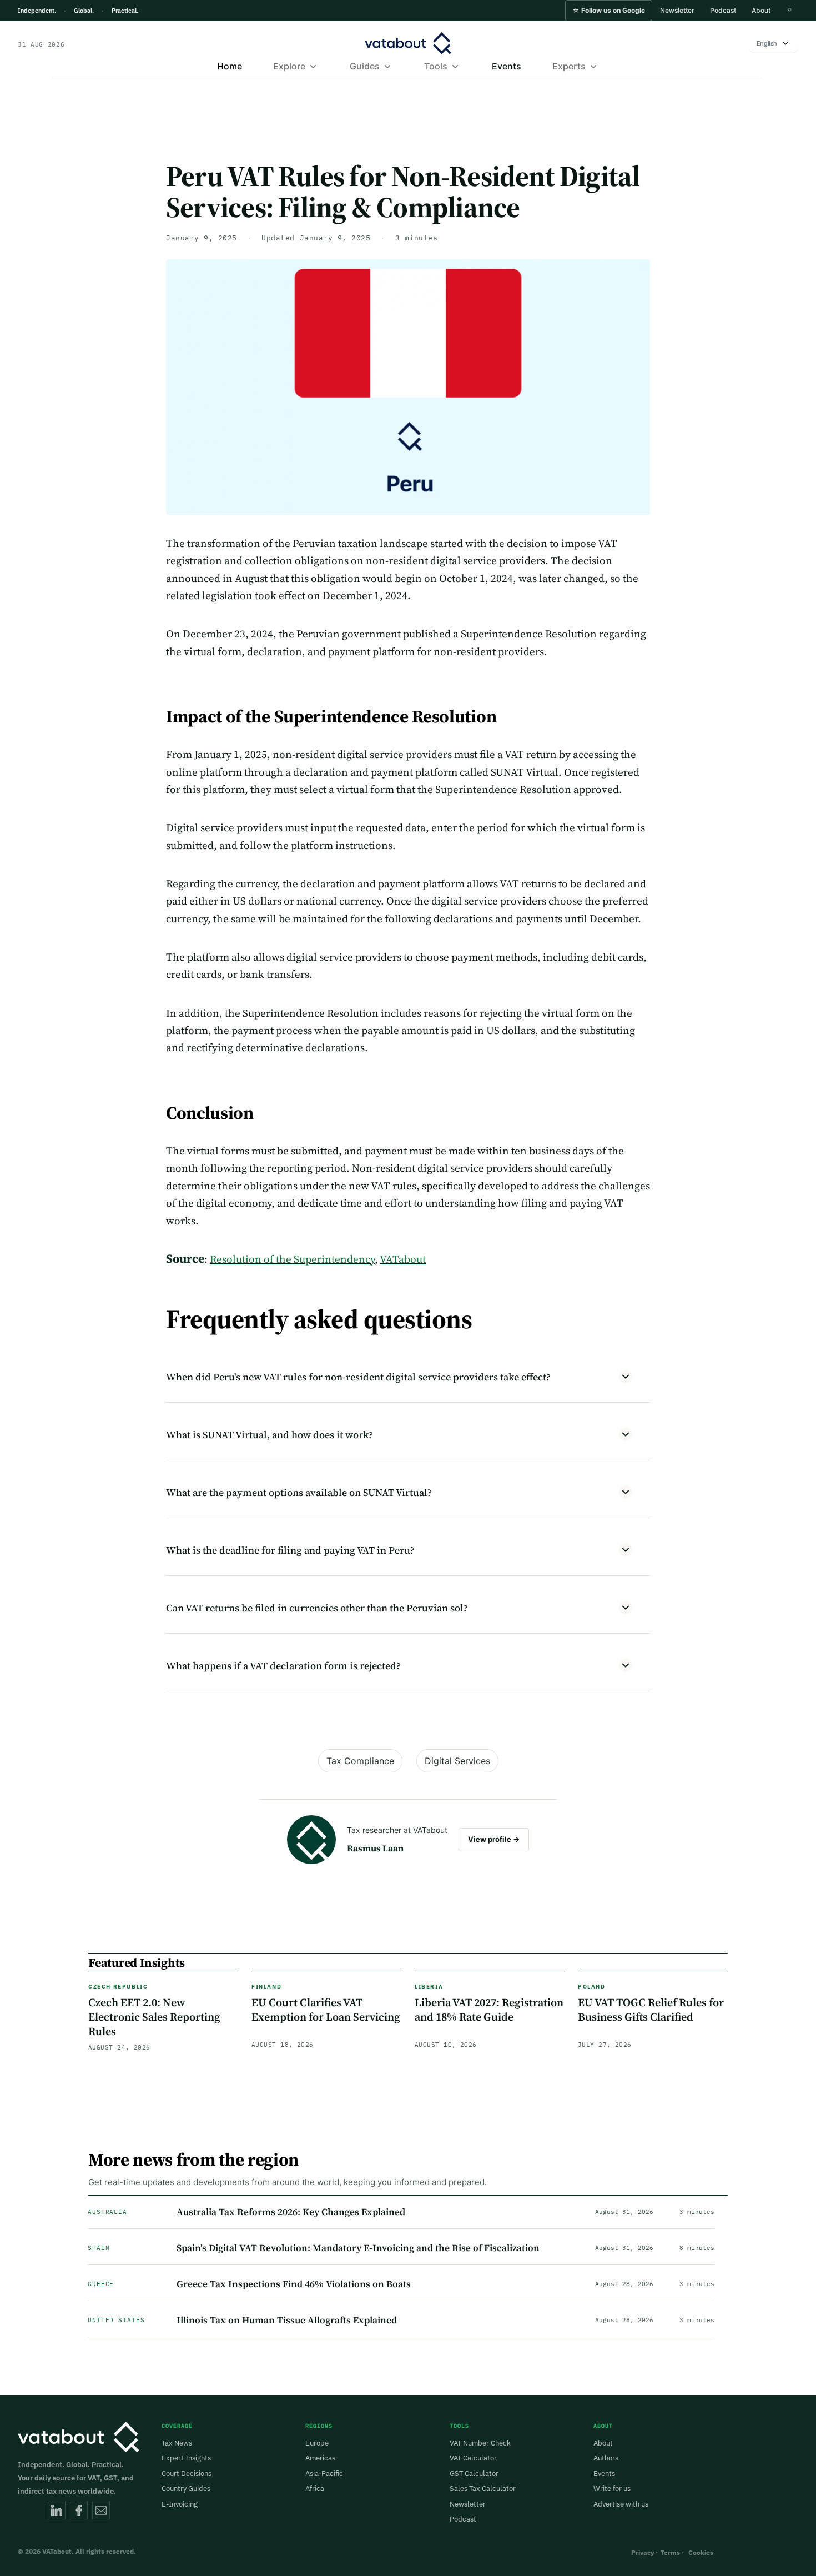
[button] (609, 11)
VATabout (403, 1259)
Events (507, 66)
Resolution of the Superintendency (292, 1259)
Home (230, 66)
